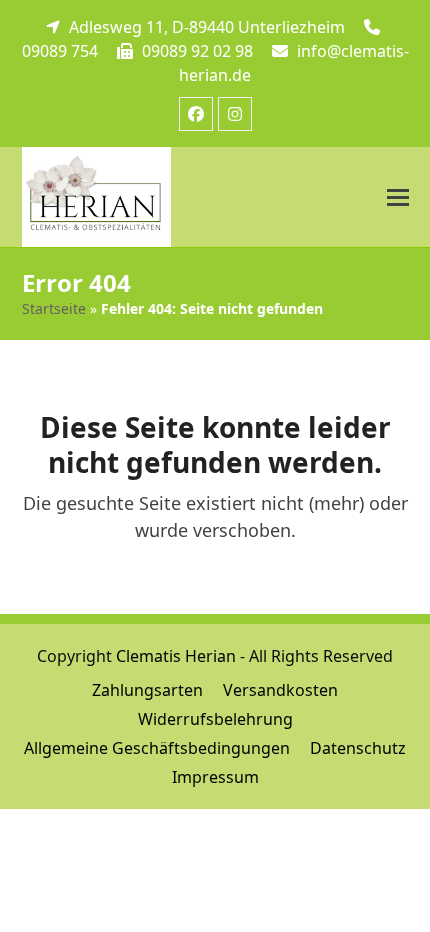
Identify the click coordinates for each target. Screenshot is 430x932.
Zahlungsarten (147, 690)
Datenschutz (358, 748)
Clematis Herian (176, 656)
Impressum (215, 777)
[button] (398, 197)
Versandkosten (280, 690)
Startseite (54, 308)
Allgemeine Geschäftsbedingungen (157, 748)
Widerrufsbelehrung (215, 719)
